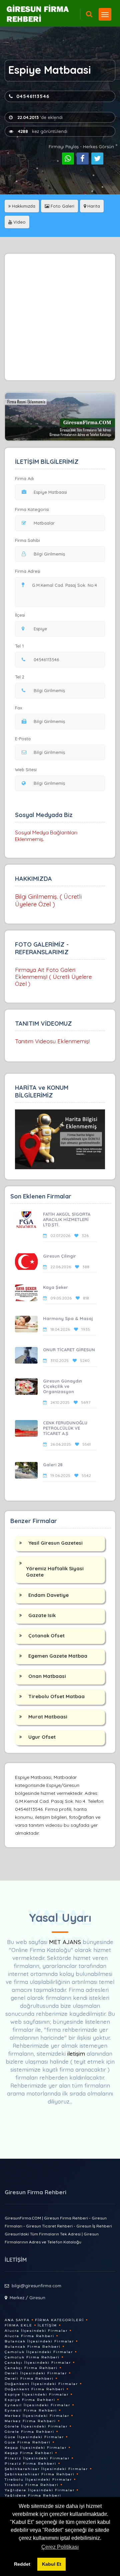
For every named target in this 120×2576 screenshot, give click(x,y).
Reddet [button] (22, 2564)
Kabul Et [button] (52, 2564)
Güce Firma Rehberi (28, 2442)
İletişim (47, 2325)
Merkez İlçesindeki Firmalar (37, 2416)
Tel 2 (20, 677)
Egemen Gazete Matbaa (58, 1656)
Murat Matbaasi (48, 1717)
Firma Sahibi (27, 540)
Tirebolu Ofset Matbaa (56, 1696)
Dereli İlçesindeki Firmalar (36, 2373)
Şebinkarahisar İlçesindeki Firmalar (46, 2469)
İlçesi (20, 615)
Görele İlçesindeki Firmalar (36, 2426)
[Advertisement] (60, 317)
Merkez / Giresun (27, 2298)
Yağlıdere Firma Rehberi (33, 2495)
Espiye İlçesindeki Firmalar (37, 2394)
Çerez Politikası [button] (60, 2547)
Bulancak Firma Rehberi (33, 2347)
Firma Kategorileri (59, 2320)
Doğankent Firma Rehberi (35, 2389)
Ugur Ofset (42, 1737)
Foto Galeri (62, 206)
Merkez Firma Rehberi (30, 2421)
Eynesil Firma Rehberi (31, 2410)
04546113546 (33, 96)
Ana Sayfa (17, 2320)
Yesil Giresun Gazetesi (55, 1543)
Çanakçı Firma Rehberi (31, 2368)
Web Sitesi (26, 770)
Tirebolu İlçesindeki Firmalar (38, 2479)
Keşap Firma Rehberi (29, 2453)
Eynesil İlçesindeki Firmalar (37, 2405)
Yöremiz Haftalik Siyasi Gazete (55, 1572)
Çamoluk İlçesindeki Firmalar (39, 2352)
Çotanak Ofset (46, 1636)
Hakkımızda (23, 206)
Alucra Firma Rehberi (29, 2336)
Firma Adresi (28, 571)
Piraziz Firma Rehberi (30, 2464)
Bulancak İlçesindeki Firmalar (39, 2341)
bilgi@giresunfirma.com (36, 2286)
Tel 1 (19, 646)
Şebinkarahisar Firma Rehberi (40, 2474)
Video (19, 222)
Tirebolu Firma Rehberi (32, 2485)
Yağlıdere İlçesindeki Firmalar (40, 2490)
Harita (93, 206)
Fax (18, 708)
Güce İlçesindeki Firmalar (34, 2437)
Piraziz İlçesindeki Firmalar (37, 2458)
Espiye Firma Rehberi (30, 2400)
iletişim (76, 2054)
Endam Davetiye (48, 1595)
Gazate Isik (42, 1615)
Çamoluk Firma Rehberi (32, 2357)
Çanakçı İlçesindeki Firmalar (38, 2363)
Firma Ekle (18, 2325)
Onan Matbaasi (47, 1676)
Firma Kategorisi (32, 509)
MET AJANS (66, 1942)
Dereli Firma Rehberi (29, 2378)
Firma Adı (24, 478)
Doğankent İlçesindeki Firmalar (41, 2384)
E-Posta (23, 739)
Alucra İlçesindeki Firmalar (36, 2331)
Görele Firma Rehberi (29, 2432)
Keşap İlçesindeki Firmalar (36, 2448)
